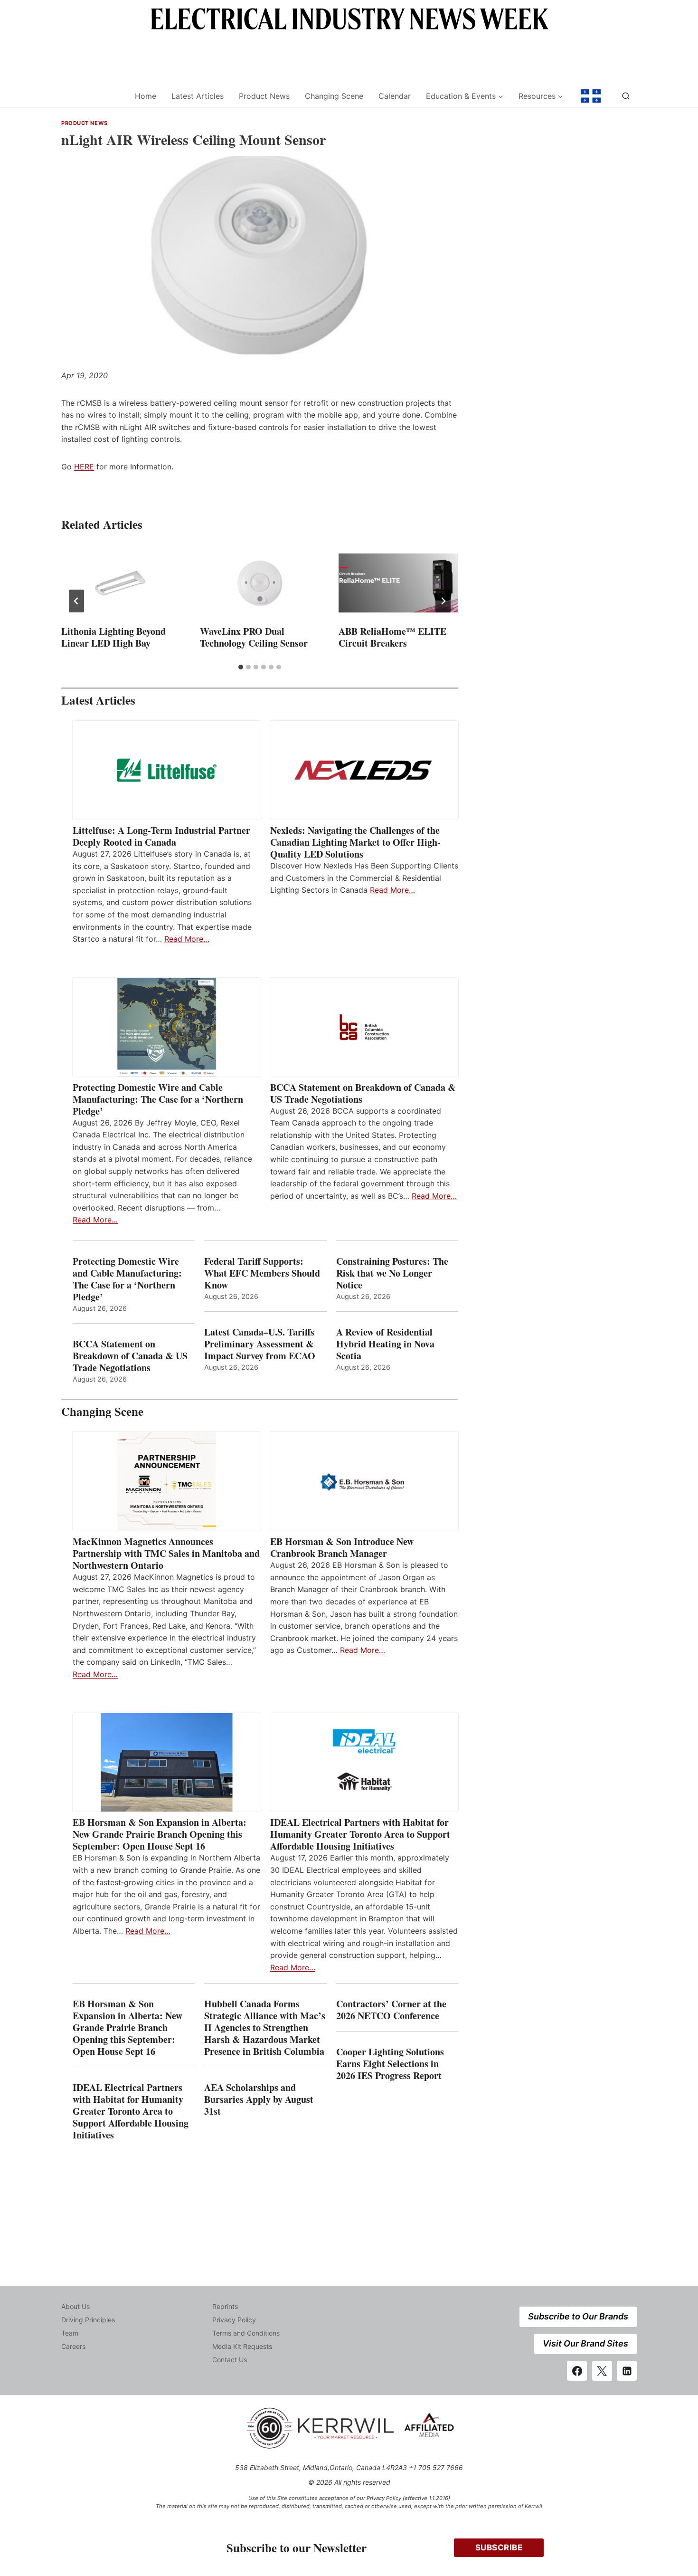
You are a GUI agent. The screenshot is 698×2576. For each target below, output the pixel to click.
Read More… (187, 939)
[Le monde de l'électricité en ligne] (591, 96)
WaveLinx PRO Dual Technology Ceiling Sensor (254, 637)
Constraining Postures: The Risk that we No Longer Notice (392, 1273)
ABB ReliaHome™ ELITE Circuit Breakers (392, 637)
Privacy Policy (234, 2320)
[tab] (241, 667)
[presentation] (121, 583)
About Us (75, 2306)
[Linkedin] (627, 2371)
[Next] (443, 601)
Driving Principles (88, 2320)
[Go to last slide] (76, 601)
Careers (73, 2346)
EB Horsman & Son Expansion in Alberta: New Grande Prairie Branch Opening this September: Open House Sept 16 (160, 1834)
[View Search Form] (626, 96)
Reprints (225, 2306)
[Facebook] (577, 2371)
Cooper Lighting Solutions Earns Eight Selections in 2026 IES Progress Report (391, 2064)
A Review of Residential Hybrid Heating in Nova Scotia (385, 1344)
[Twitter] (602, 2371)
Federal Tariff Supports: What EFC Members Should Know (262, 1273)
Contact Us (230, 2360)
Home (146, 96)
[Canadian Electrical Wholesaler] (92, 96)
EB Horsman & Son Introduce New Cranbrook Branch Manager (342, 1547)
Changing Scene (334, 96)
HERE (84, 467)
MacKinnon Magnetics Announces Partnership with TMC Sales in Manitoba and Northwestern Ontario (166, 1553)
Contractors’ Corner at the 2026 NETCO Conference (391, 2010)
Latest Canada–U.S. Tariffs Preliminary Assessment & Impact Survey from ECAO (260, 1344)
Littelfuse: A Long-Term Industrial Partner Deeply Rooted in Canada (161, 836)
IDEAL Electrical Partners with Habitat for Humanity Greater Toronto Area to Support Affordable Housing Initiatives (360, 1834)
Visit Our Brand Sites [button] (585, 2343)
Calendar (395, 96)
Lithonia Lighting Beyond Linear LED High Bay (113, 637)
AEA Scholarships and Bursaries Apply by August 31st (259, 2099)
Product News (264, 96)
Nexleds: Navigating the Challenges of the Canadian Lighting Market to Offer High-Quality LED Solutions (355, 842)
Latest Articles (198, 96)
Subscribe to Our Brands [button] (578, 2316)
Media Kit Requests (242, 2346)
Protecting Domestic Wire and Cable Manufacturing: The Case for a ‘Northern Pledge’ (158, 1099)
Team (70, 2333)
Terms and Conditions (246, 2333)
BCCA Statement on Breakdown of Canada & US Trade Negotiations (363, 1093)
